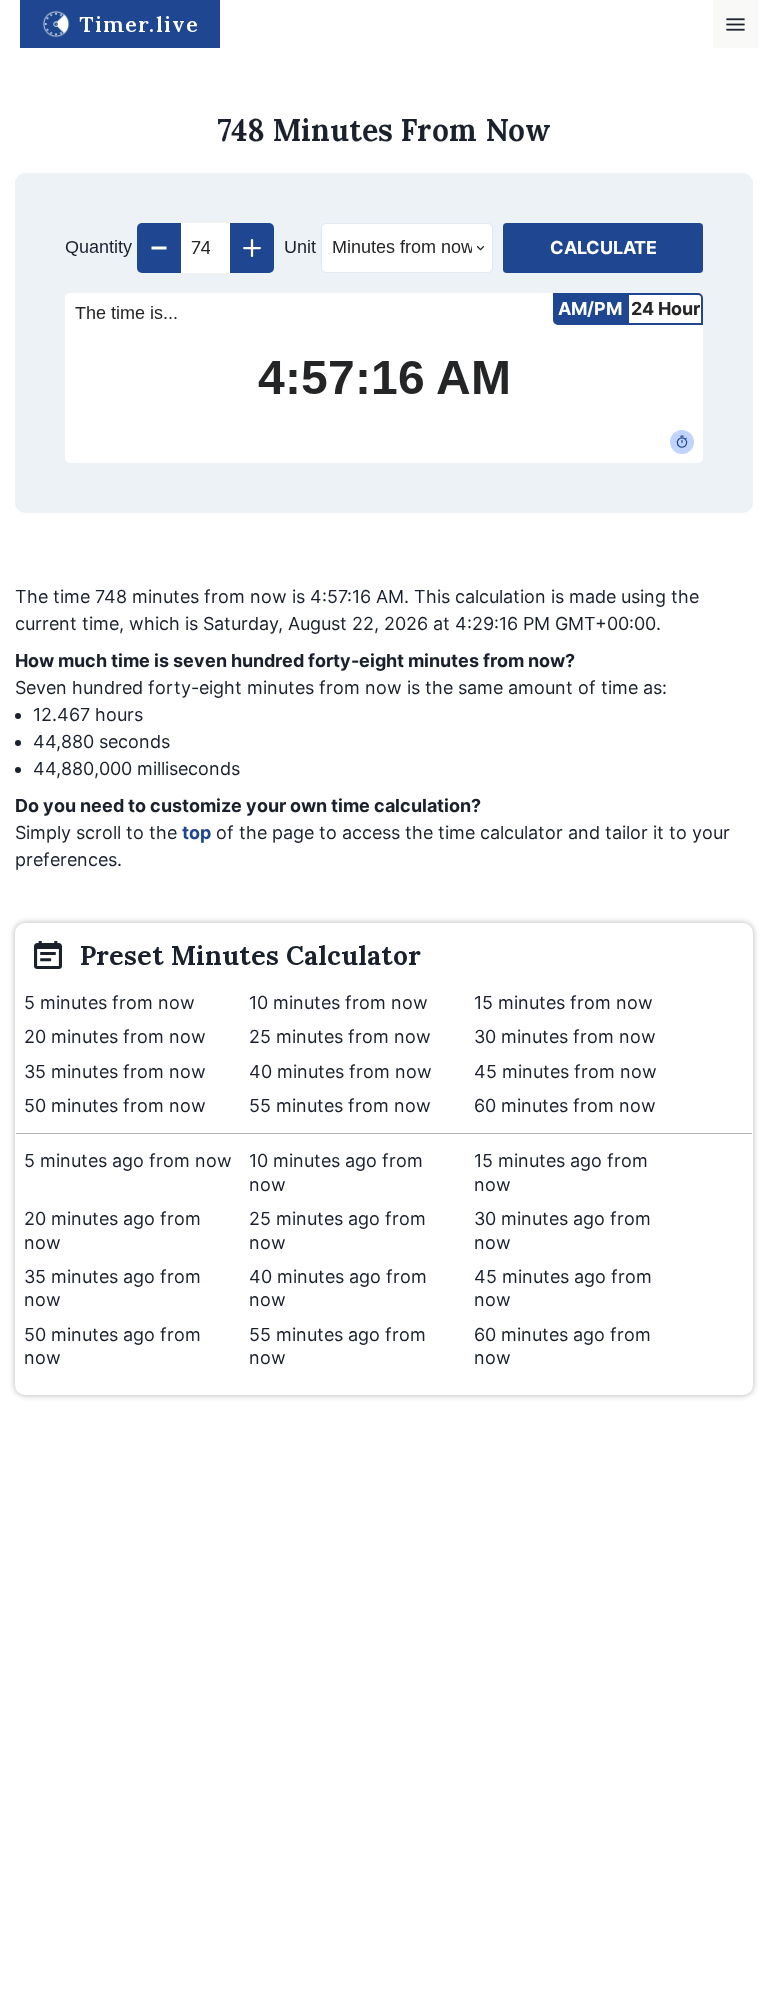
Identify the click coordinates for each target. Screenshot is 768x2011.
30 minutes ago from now (562, 1230)
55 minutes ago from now (337, 1346)
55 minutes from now (340, 1105)
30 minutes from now (565, 1036)
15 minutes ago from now (561, 1172)
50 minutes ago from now (112, 1346)
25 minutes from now (340, 1036)
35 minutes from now (115, 1071)
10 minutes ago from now (336, 1172)
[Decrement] (159, 248)
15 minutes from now (563, 1002)
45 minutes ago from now (563, 1288)
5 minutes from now (109, 1002)
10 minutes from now (338, 1002)
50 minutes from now (115, 1105)
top (196, 832)
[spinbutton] (205, 248)
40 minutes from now (340, 1071)
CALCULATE (603, 247)
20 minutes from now (115, 1036)
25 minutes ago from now (337, 1230)
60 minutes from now (565, 1105)
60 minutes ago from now (562, 1346)
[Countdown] (682, 442)
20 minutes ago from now (112, 1230)
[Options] (735, 24)
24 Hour (665, 308)
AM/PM (590, 308)
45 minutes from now (565, 1071)
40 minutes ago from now (338, 1288)
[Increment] (252, 248)
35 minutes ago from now (112, 1288)
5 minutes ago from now (128, 1160)
